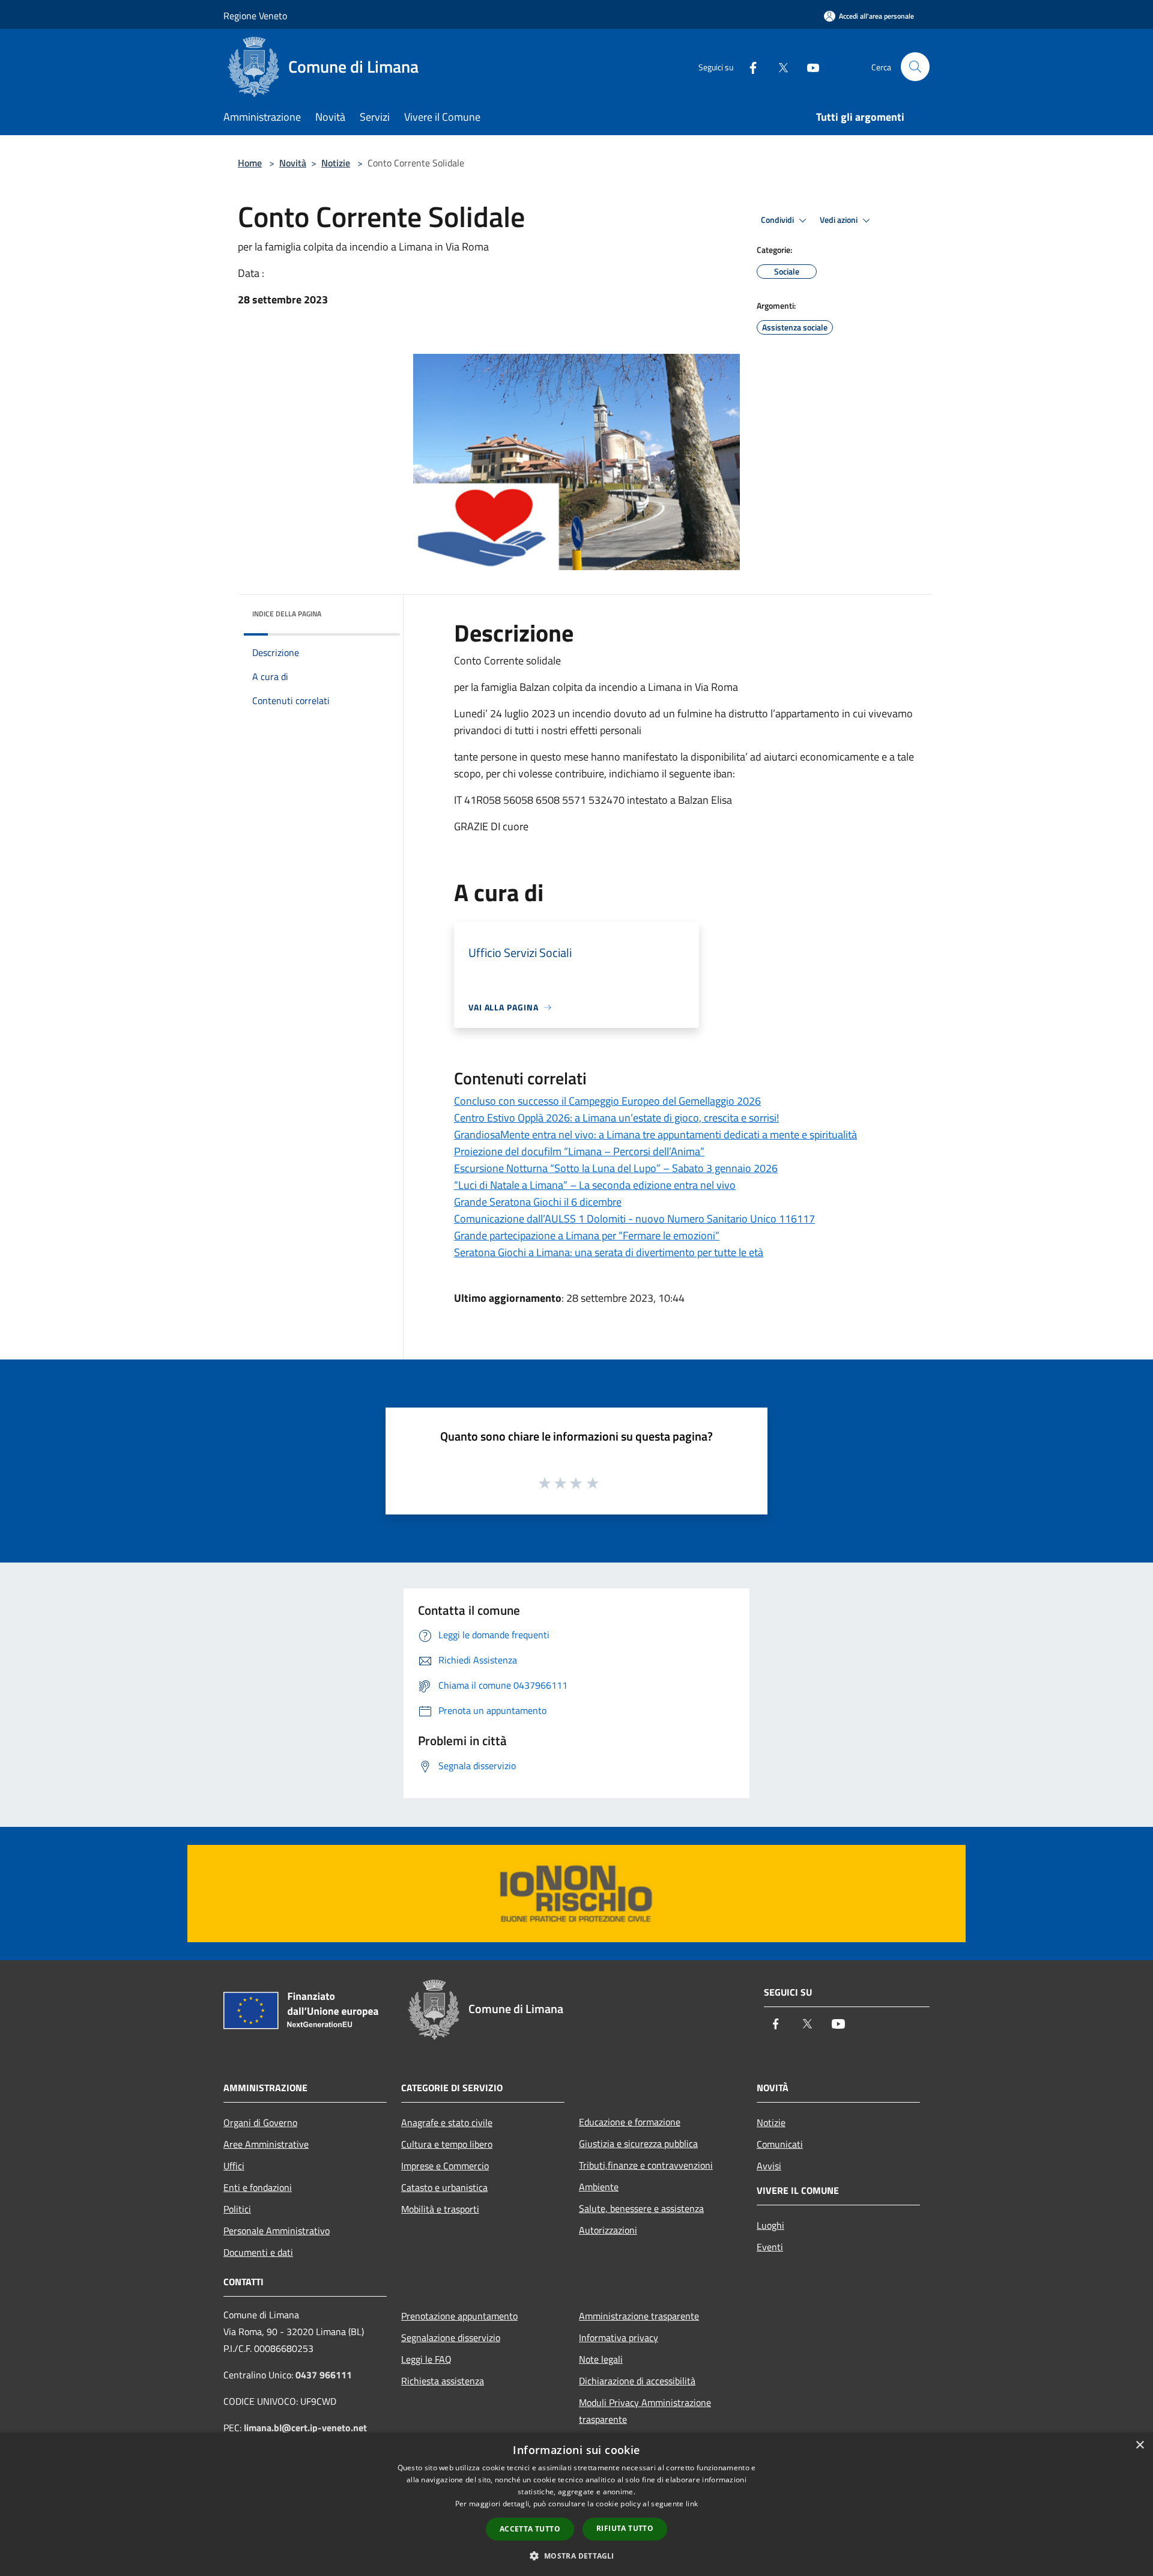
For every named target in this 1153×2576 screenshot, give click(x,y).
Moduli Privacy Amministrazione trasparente (645, 2411)
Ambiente (599, 2187)
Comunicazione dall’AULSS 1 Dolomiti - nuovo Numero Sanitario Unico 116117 (634, 1219)
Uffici (234, 2166)
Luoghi (770, 2225)
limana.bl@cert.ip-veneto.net (305, 2428)
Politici (237, 2209)
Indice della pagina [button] (287, 614)
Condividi (778, 220)
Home (250, 163)
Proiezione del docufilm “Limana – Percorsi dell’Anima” (579, 1151)
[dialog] (576, 2504)
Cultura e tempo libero (447, 2144)
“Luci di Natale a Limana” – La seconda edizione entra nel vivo (595, 1185)
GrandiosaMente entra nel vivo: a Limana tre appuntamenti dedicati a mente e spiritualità (655, 1135)
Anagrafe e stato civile (447, 2122)
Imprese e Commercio (445, 2166)
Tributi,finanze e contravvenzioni (646, 2165)
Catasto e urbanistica (444, 2187)
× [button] (1139, 2445)
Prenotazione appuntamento (459, 2316)
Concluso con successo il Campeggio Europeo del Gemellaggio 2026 (607, 1101)
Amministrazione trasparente (639, 2316)
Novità (293, 163)
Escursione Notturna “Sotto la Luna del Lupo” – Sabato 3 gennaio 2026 (616, 1168)
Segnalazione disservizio (451, 2338)
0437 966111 (324, 2375)
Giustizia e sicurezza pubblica (638, 2143)
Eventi (770, 2247)
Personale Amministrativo (277, 2231)
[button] (576, 2556)
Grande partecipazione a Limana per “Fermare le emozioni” (587, 1235)
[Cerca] (915, 67)
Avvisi (769, 2166)
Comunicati (780, 2144)
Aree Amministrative (266, 2144)
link (692, 2504)
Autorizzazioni (608, 2230)
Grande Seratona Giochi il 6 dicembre (538, 1202)
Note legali (601, 2359)
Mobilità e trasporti (440, 2209)
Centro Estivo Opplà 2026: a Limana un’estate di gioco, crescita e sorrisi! (616, 1118)
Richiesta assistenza (443, 2381)
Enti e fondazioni (258, 2187)
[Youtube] (808, 66)
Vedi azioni (840, 220)
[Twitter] (778, 66)
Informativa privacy (619, 2338)
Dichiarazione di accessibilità (637, 2381)
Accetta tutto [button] (530, 2529)
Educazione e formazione (630, 2122)
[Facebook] (748, 66)
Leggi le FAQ (426, 2359)
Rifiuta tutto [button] (625, 2528)
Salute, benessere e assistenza (641, 2208)
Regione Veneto (255, 16)
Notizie (336, 163)
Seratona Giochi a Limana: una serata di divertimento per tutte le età (609, 1252)
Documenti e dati (258, 2252)
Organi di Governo (260, 2122)
